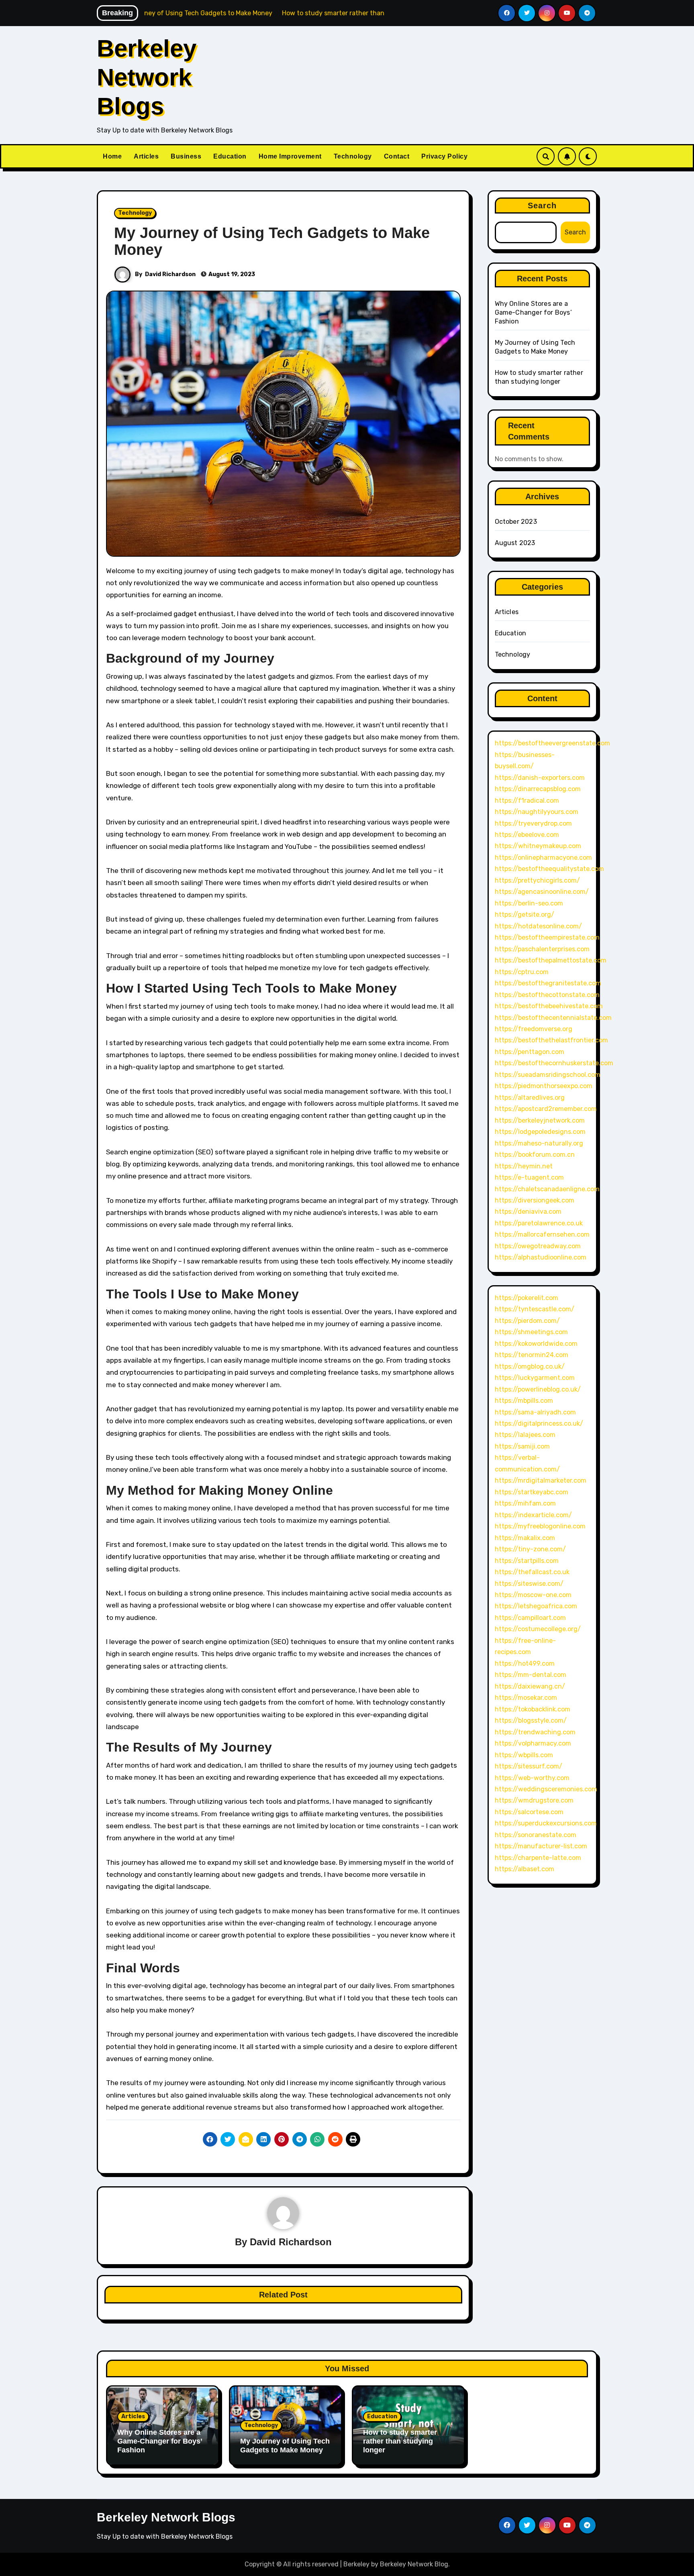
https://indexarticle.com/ (533, 1515)
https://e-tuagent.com (529, 1177)
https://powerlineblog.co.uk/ (538, 1389)
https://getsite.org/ (525, 915)
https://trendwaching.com (535, 1732)
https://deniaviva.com (528, 1212)
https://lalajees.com (525, 1435)
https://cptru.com (522, 972)
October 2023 (516, 522)
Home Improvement (290, 156)
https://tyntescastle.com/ (535, 1309)
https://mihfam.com (525, 1503)
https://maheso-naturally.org (539, 1143)
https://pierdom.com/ (527, 1321)
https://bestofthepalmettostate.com (551, 960)
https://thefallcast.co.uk (532, 1572)
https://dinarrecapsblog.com (538, 789)
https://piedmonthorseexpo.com (544, 1086)
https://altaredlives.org (530, 1098)
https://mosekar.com (526, 1698)
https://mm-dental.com (531, 1675)
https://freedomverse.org (534, 1029)
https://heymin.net (524, 1166)
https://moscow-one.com (533, 1595)
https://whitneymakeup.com (538, 846)
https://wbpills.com (524, 1755)
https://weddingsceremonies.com (546, 1789)
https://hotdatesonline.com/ (538, 926)
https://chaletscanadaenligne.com (547, 1189)
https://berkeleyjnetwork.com (540, 1120)
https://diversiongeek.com (535, 1200)
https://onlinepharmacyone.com (543, 858)
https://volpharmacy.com (533, 1743)
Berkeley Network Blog (414, 2564)
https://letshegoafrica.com (536, 1606)
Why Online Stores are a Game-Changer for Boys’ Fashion (533, 312)
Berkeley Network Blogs (147, 77)
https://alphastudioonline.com (541, 1257)
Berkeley (356, 2564)
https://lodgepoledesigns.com (540, 1132)
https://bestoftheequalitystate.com (549, 869)
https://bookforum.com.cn (535, 1155)
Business (186, 156)
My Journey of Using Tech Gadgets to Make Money (272, 241)
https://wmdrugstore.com (534, 1800)
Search (542, 206)
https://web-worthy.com (532, 1778)
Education (230, 156)
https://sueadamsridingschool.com (548, 1075)
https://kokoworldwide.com (536, 1344)
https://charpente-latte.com (538, 1858)
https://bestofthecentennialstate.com (553, 1018)
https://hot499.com (525, 1663)
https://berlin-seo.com (529, 903)
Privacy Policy (444, 156)
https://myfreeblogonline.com (540, 1526)
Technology (353, 156)
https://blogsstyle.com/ (531, 1720)
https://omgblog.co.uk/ (530, 1366)
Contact (397, 156)
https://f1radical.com (527, 801)
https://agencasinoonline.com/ (542, 892)
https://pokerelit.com (527, 1298)
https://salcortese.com (529, 1812)
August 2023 (515, 543)
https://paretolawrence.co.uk (539, 1223)
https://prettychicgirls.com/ (537, 880)
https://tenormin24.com (532, 1355)
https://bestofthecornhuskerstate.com (554, 1063)
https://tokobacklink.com (533, 1709)
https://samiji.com (522, 1446)
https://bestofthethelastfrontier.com (551, 1040)
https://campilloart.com (530, 1618)
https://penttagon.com (530, 1052)
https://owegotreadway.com (538, 1246)
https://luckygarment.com (535, 1378)
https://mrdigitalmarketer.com (541, 1480)
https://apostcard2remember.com (546, 1109)
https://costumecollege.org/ (538, 1629)
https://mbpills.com (524, 1401)
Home (112, 156)
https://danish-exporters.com (540, 778)
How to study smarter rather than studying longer (400, 2441)
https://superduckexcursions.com (546, 1823)
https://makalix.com (525, 1538)
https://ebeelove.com (527, 835)
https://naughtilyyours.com (537, 812)
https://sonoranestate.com (536, 1835)
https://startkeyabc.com (532, 1492)
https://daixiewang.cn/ (530, 1686)
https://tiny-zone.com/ (530, 1549)
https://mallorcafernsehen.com (542, 1234)
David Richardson (170, 274)
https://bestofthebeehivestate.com (549, 1006)
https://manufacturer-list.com (541, 1846)
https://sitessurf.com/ (529, 1766)
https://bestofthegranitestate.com (548, 983)
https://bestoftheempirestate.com (547, 937)
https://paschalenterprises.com (542, 949)
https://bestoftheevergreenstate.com (552, 743)
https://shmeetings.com (531, 1332)
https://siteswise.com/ (529, 1584)
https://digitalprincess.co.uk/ (539, 1423)
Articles (146, 156)
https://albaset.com (525, 1869)
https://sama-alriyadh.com (535, 1412)
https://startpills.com (527, 1561)
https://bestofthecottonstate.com (547, 995)
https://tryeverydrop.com (533, 823)
